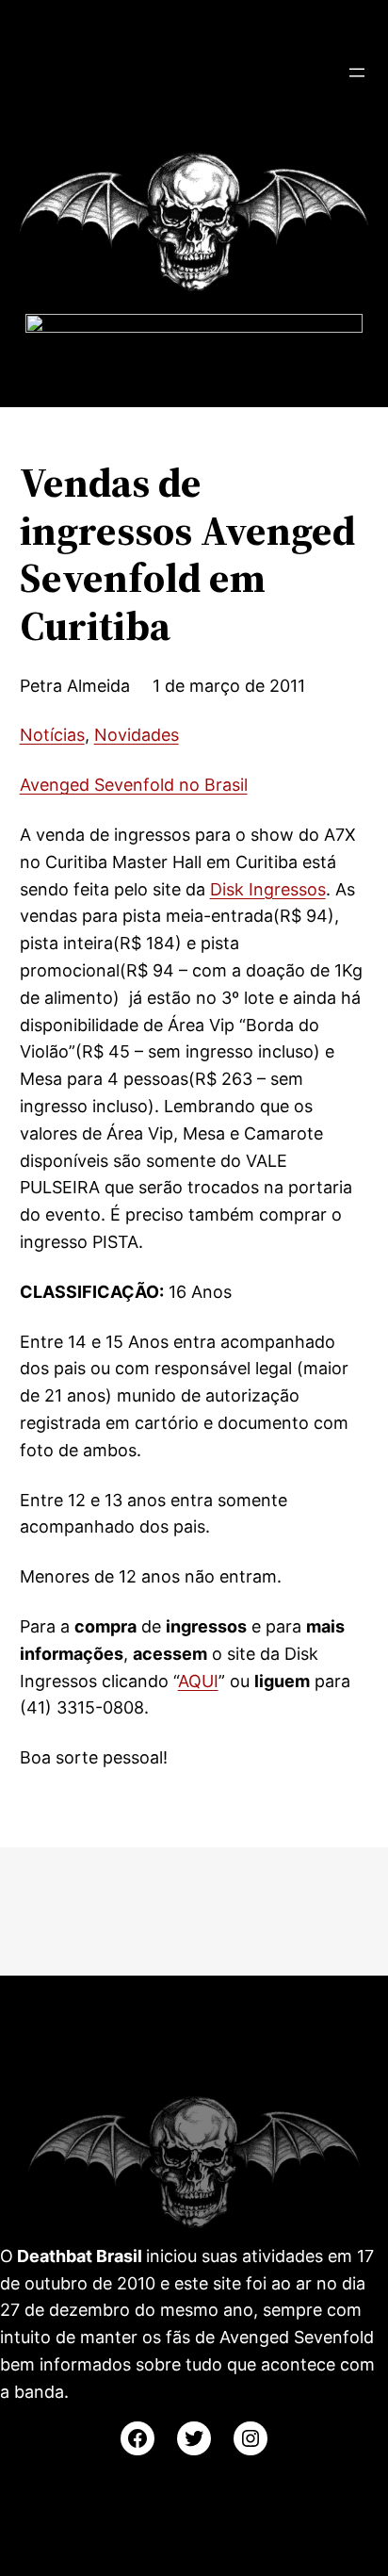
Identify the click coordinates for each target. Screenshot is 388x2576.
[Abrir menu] (357, 73)
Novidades (137, 735)
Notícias (52, 735)
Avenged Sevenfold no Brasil (134, 785)
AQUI (198, 1681)
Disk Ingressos (268, 889)
